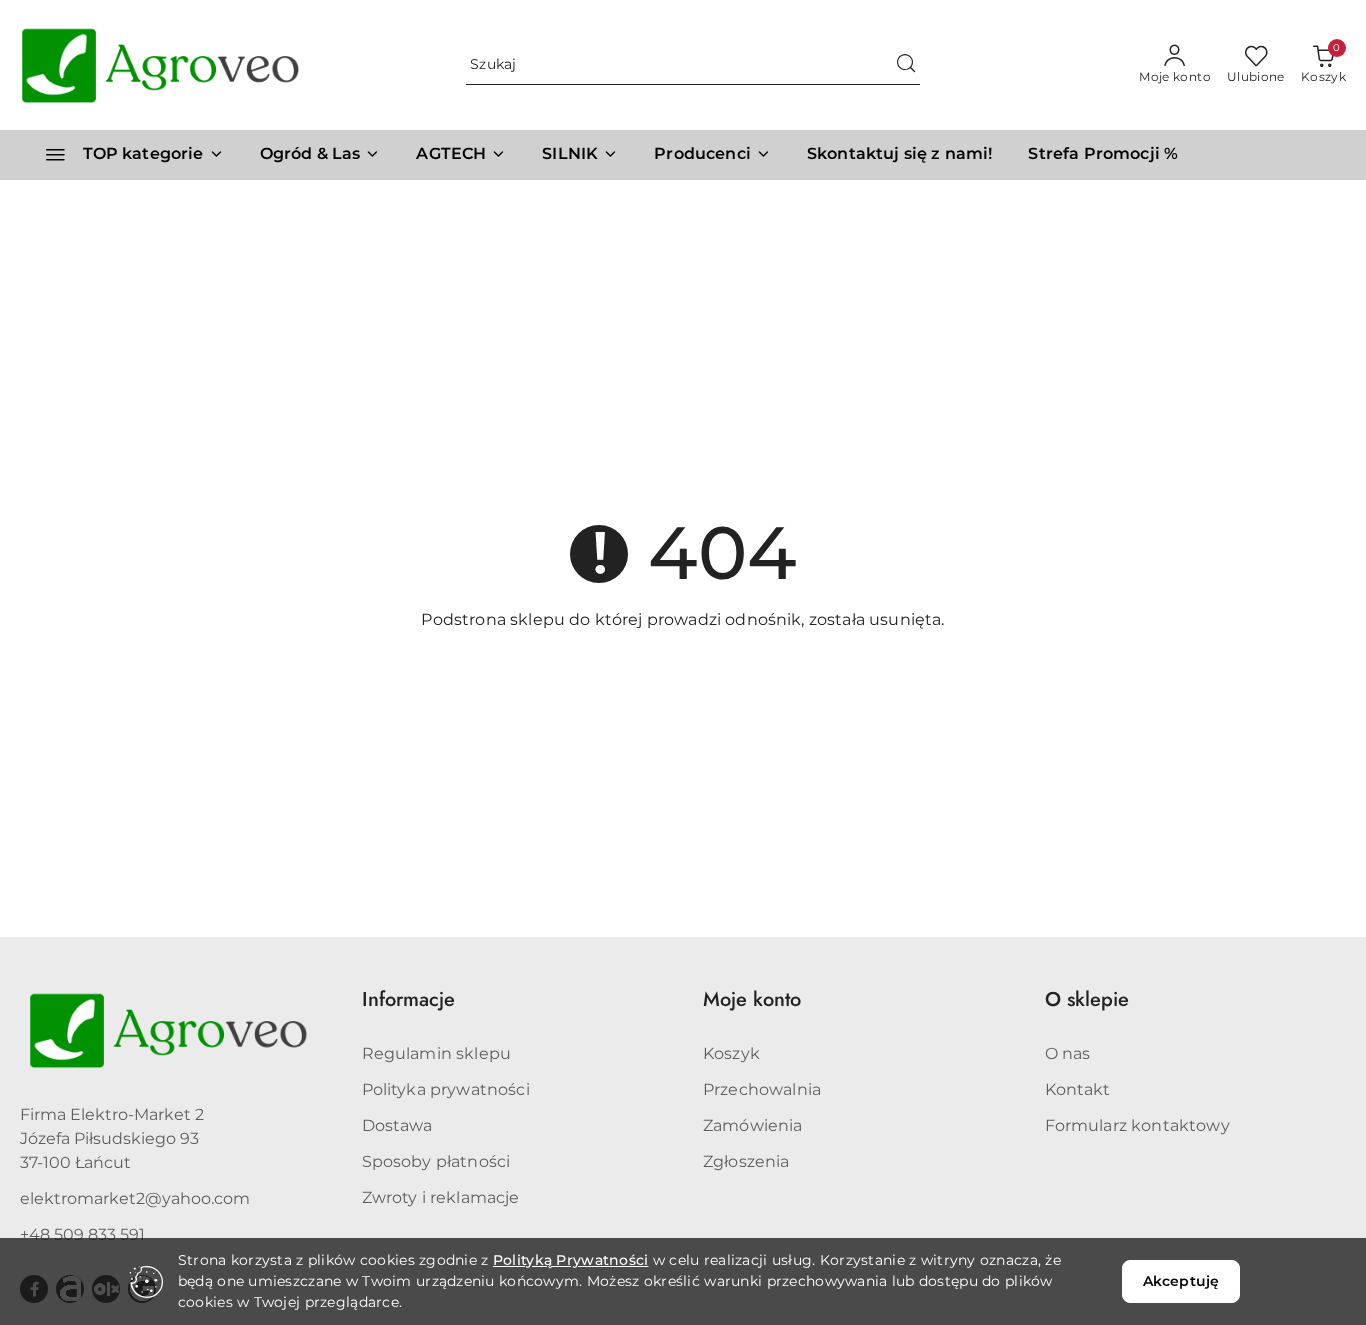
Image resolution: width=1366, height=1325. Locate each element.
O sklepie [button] (1087, 999)
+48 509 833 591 (82, 1234)
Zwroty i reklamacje (441, 1197)
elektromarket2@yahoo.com (135, 1198)
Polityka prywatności (446, 1089)
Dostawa (397, 1125)
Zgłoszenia (746, 1161)
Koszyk (731, 1053)
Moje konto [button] (752, 999)
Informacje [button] (408, 999)
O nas (1068, 1053)
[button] (712, 155)
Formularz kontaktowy (1137, 1125)
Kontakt (1078, 1089)
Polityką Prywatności (571, 1260)
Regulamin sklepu (437, 1053)
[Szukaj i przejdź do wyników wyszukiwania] (906, 65)
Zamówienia (753, 1125)
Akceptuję (1181, 1281)
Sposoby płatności (436, 1161)
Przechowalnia (762, 1089)
